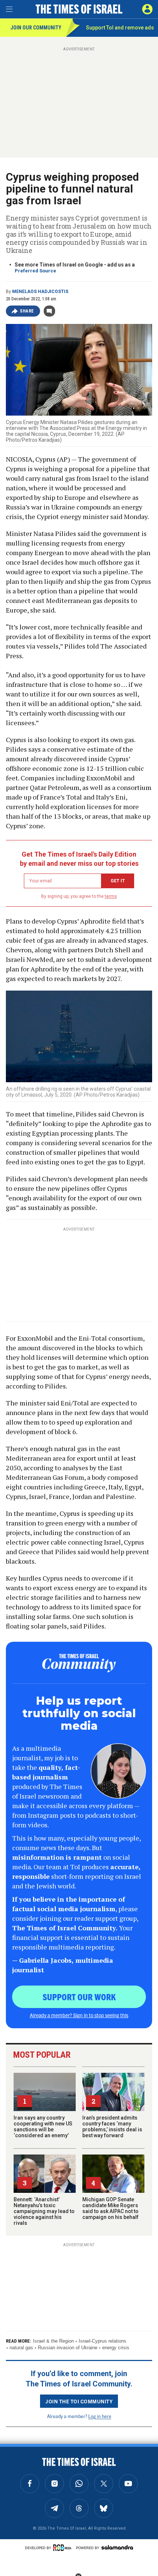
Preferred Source (35, 271)
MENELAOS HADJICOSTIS (40, 292)
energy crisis (116, 2348)
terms (111, 896)
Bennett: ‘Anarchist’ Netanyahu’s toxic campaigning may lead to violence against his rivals (44, 2211)
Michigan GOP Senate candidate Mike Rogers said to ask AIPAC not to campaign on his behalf (110, 2208)
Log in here (100, 2416)
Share (27, 311)
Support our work (79, 1997)
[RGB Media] (64, 2548)
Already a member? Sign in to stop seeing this (79, 2015)
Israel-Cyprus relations (103, 2341)
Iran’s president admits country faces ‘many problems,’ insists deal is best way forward (112, 2127)
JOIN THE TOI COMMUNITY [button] (79, 2401)
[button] (147, 9)
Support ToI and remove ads (120, 28)
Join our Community (36, 28)
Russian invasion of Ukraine (68, 2348)
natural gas (21, 2348)
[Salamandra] (117, 2547)
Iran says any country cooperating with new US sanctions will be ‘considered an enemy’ (43, 2127)
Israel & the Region (53, 2341)
